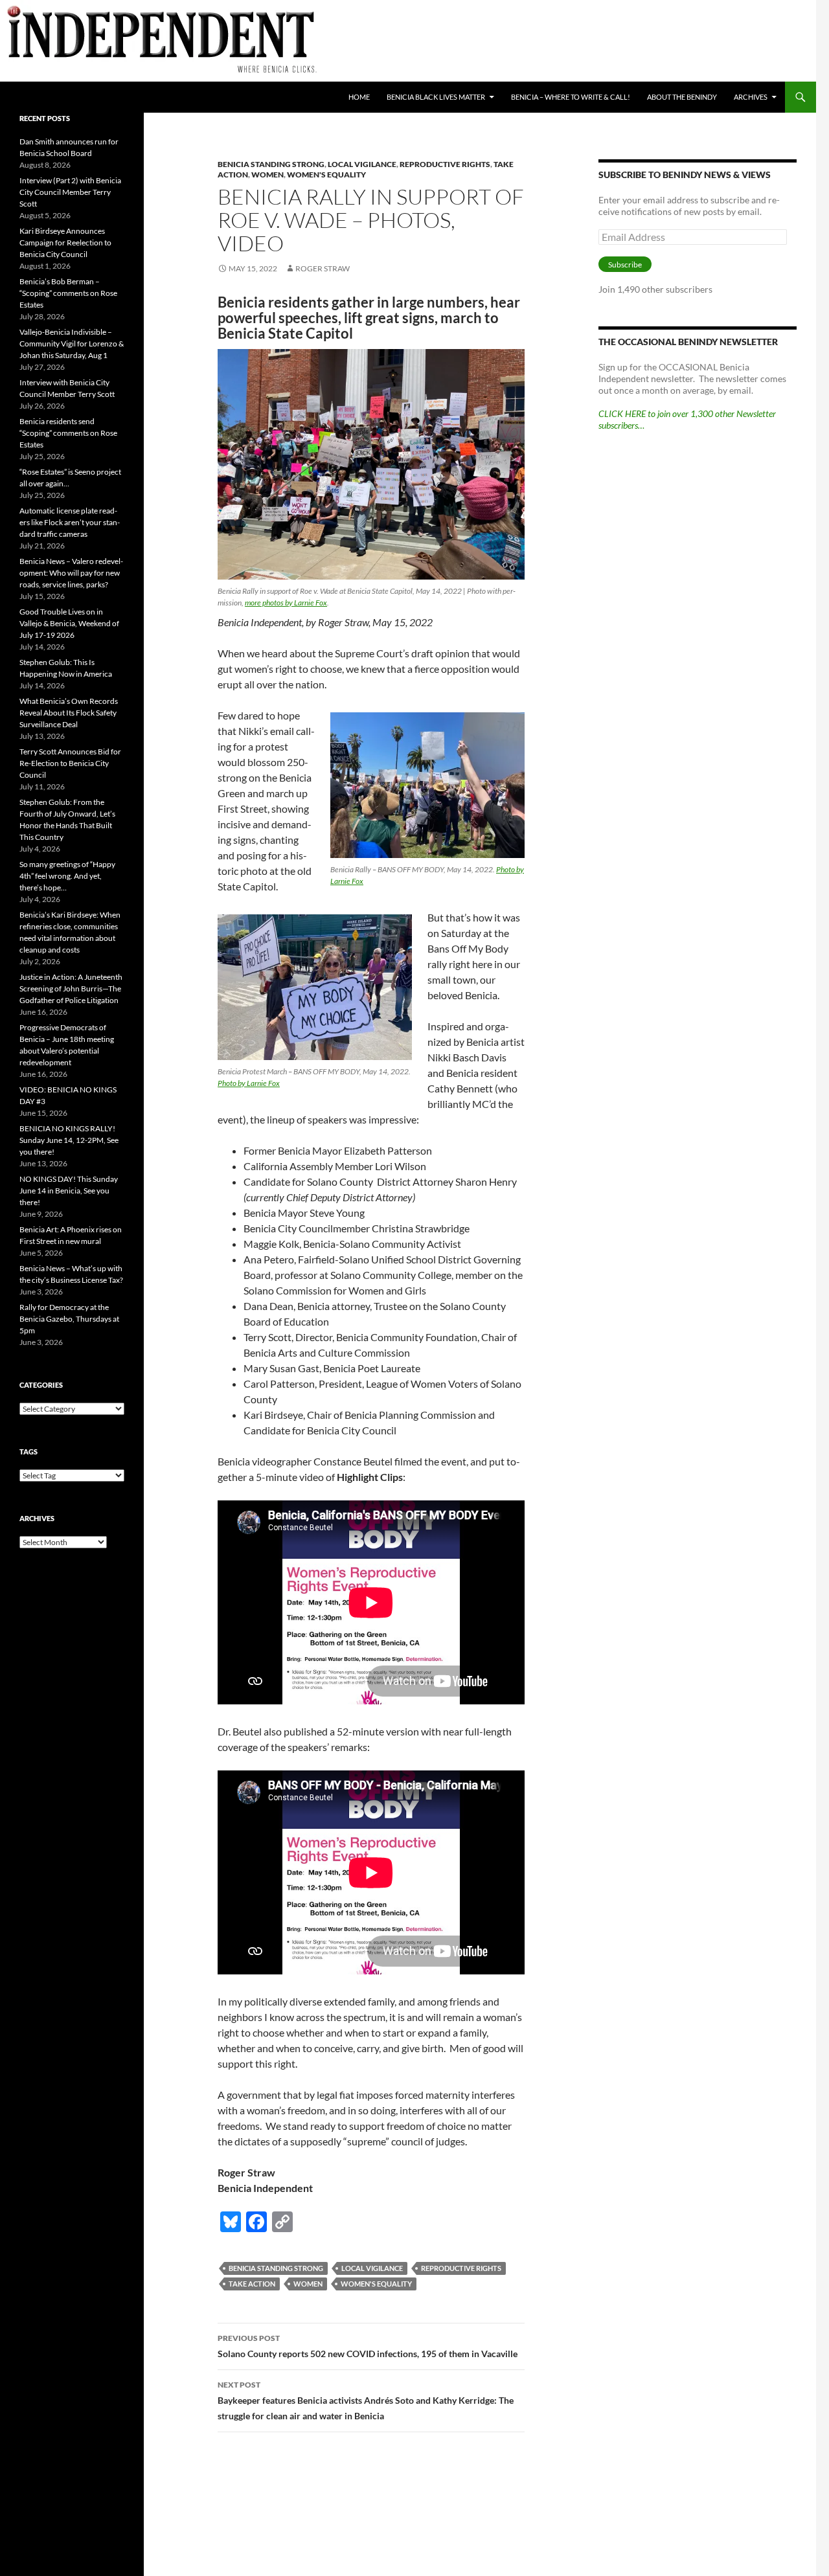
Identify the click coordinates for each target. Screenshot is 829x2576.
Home (359, 97)
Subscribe (625, 265)
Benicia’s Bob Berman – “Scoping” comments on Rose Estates (68, 293)
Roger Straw (323, 268)
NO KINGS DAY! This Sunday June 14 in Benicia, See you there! (69, 1191)
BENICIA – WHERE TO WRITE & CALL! (571, 97)
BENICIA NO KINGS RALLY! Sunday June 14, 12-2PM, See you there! (69, 1140)
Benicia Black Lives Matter (436, 97)
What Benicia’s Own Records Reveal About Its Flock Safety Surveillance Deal (69, 713)
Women (267, 175)
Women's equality (326, 175)
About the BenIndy (682, 97)
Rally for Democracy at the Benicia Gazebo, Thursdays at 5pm (69, 1319)
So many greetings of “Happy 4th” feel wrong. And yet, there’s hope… (67, 876)
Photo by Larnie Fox (249, 1083)
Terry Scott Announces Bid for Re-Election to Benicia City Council (70, 763)
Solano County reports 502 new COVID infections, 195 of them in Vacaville (368, 2346)
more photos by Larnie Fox (286, 603)
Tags (28, 1452)
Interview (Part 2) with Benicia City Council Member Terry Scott (70, 192)
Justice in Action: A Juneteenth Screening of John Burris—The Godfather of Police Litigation (71, 989)
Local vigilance (362, 164)
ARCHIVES (751, 97)
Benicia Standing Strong (271, 164)
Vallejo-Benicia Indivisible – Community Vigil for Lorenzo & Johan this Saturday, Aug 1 (72, 344)
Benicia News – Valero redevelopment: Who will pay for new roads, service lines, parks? (71, 573)
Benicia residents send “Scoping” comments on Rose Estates (68, 433)
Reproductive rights (445, 164)
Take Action (252, 2284)
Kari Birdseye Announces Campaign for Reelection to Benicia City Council (65, 243)
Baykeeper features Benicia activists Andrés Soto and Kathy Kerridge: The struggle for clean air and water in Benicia (366, 2401)
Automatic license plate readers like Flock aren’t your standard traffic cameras (70, 522)
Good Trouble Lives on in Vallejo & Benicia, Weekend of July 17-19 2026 (69, 623)
